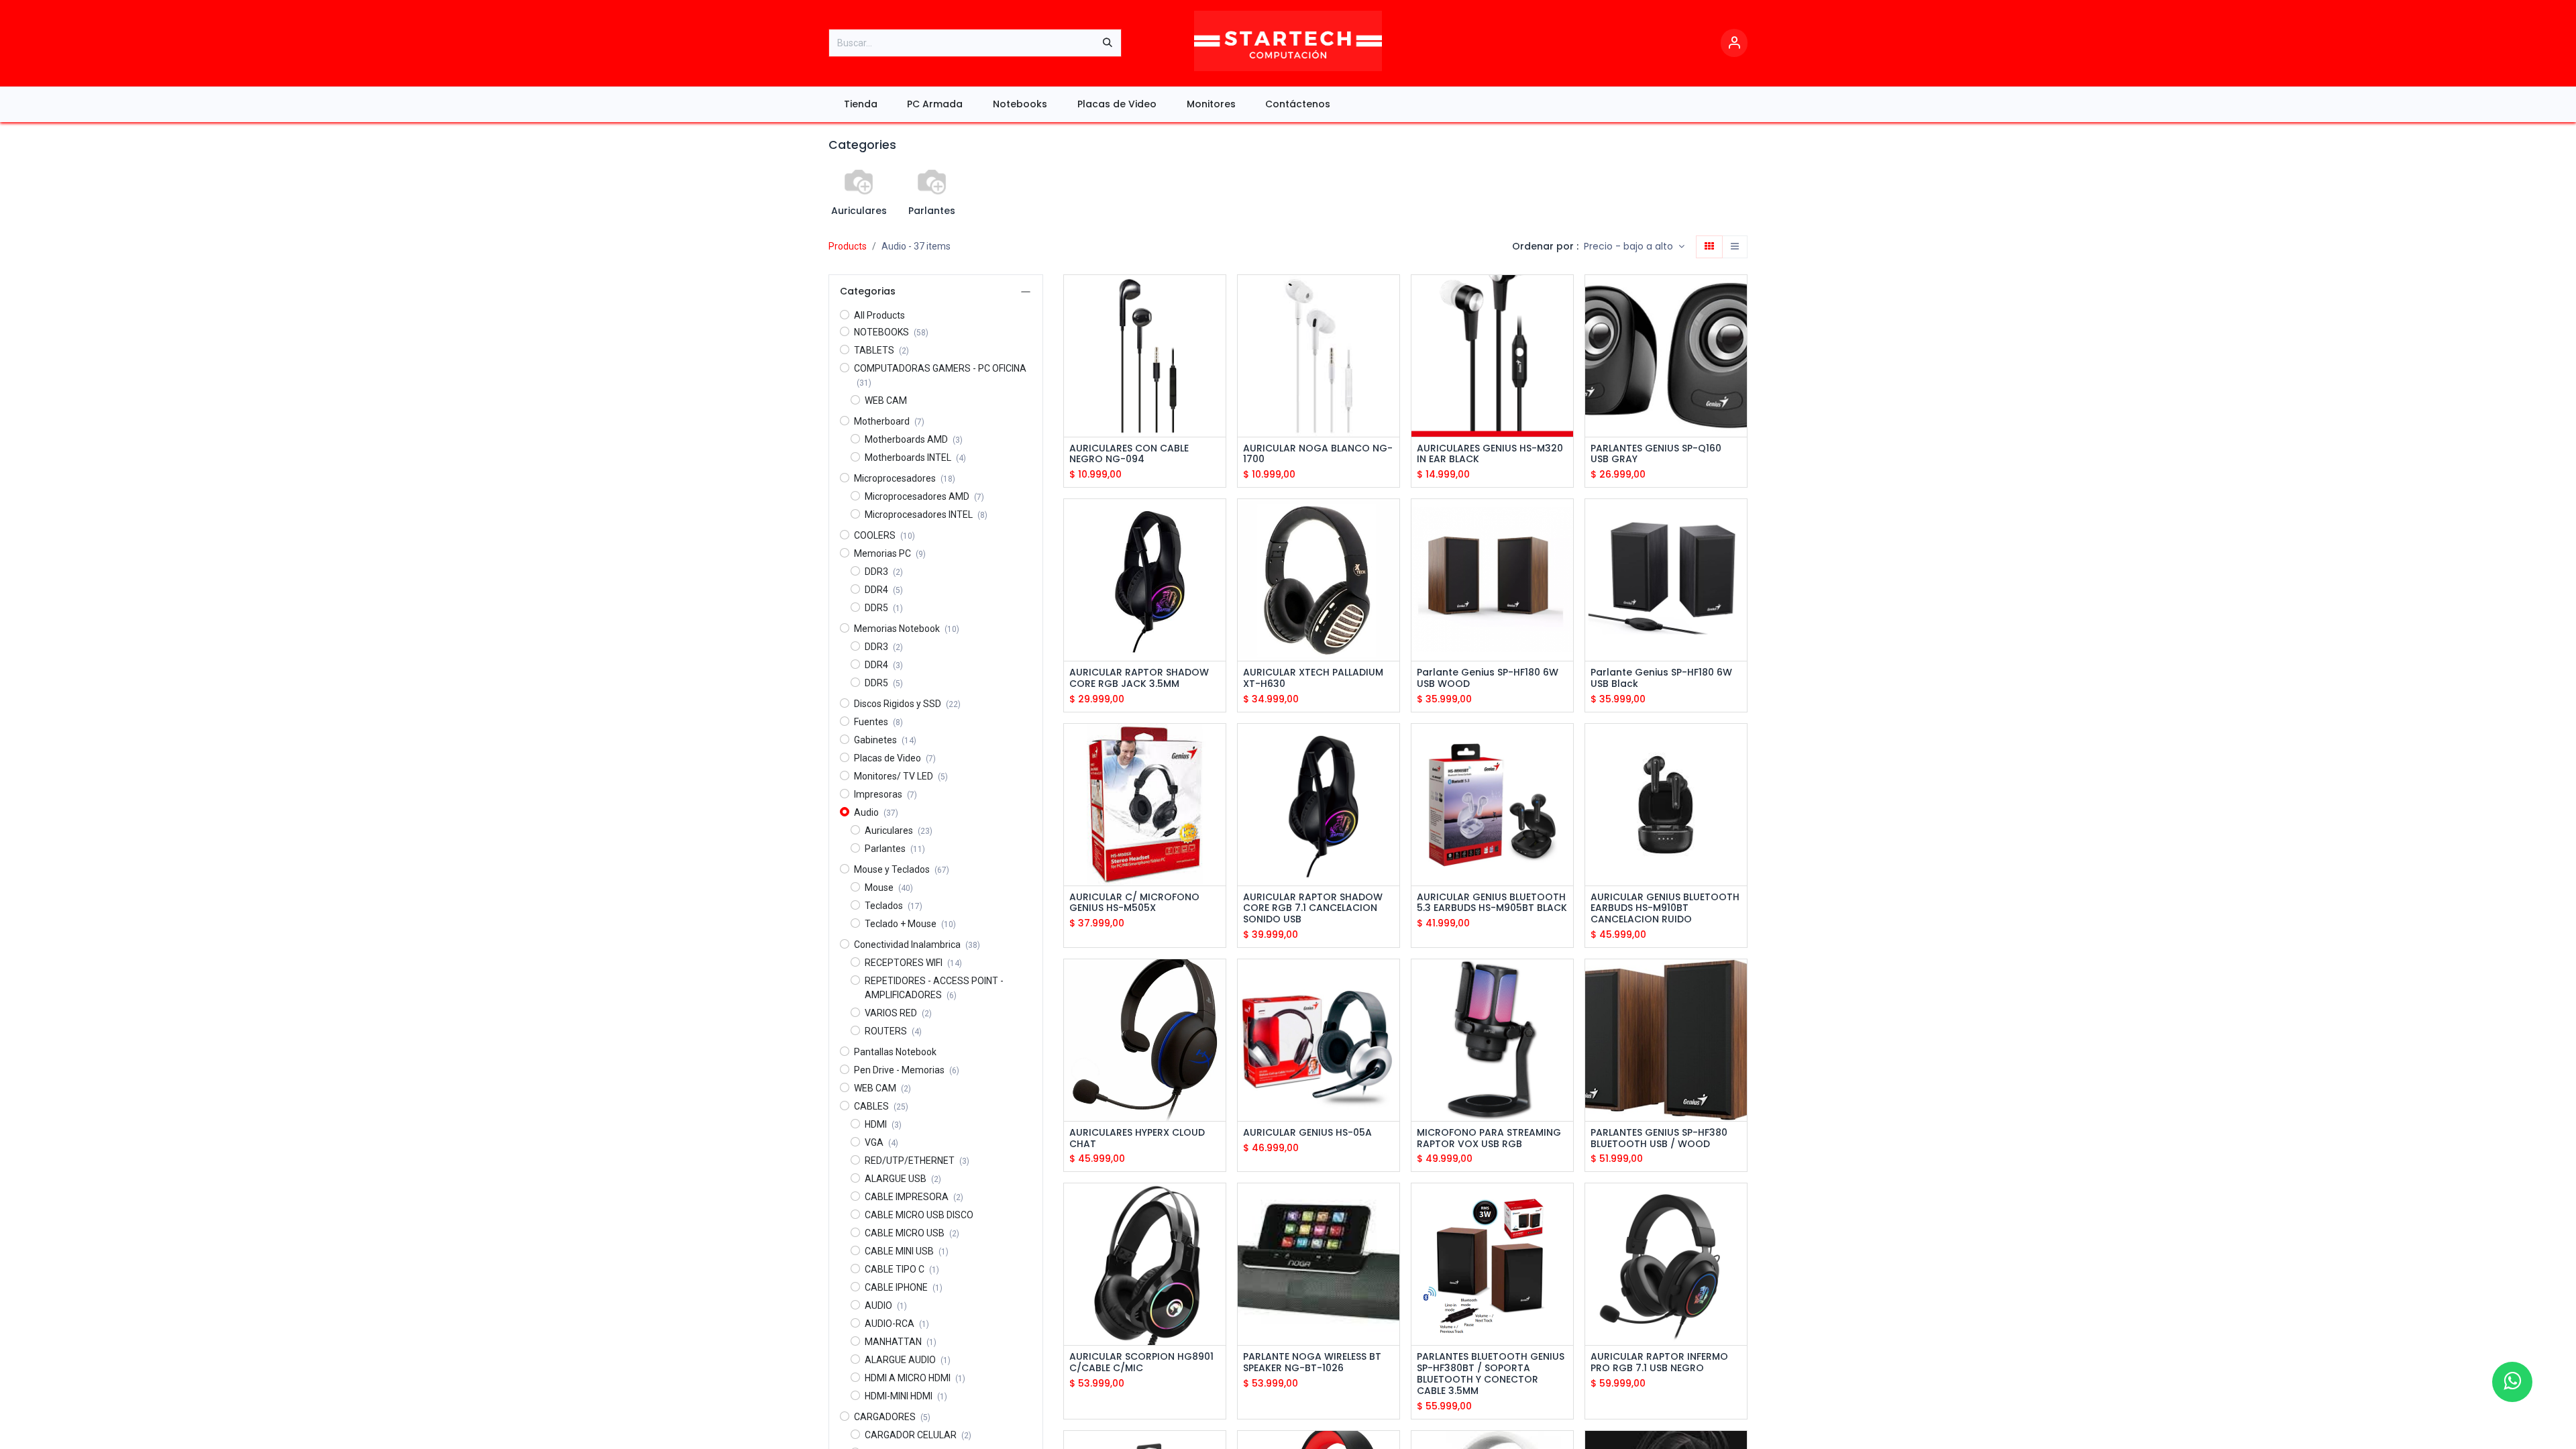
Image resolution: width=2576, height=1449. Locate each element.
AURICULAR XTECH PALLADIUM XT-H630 (1313, 678)
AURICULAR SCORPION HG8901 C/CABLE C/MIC (1141, 1362)
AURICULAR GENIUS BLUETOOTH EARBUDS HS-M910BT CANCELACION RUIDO (1665, 908)
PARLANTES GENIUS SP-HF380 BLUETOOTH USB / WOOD (1659, 1138)
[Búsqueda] (1108, 43)
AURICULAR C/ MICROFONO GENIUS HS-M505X (1134, 903)
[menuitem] (860, 104)
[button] (1634, 247)
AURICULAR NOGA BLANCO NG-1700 (1318, 454)
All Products (879, 315)
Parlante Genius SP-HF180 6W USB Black (1661, 678)
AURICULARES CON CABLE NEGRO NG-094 (1129, 454)
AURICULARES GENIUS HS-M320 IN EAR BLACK (1490, 454)
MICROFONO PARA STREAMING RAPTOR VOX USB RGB (1489, 1138)
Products (848, 246)
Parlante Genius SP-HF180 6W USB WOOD (1488, 678)
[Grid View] (1709, 247)
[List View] (1735, 247)
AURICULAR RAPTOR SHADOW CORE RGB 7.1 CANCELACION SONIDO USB (1313, 908)
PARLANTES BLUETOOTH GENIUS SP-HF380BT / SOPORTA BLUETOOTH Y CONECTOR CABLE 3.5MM (1491, 1374)
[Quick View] (1217, 297)
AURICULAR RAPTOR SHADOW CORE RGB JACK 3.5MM (1139, 678)
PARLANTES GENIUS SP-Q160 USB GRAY (1656, 454)
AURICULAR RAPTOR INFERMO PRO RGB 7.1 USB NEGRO (1659, 1362)
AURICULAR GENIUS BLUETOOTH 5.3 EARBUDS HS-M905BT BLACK (1492, 903)
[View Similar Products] (1217, 357)
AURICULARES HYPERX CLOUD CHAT (1137, 1138)
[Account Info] (1734, 43)
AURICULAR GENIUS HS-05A (1307, 1133)
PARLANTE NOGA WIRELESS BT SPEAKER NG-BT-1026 (1312, 1362)
